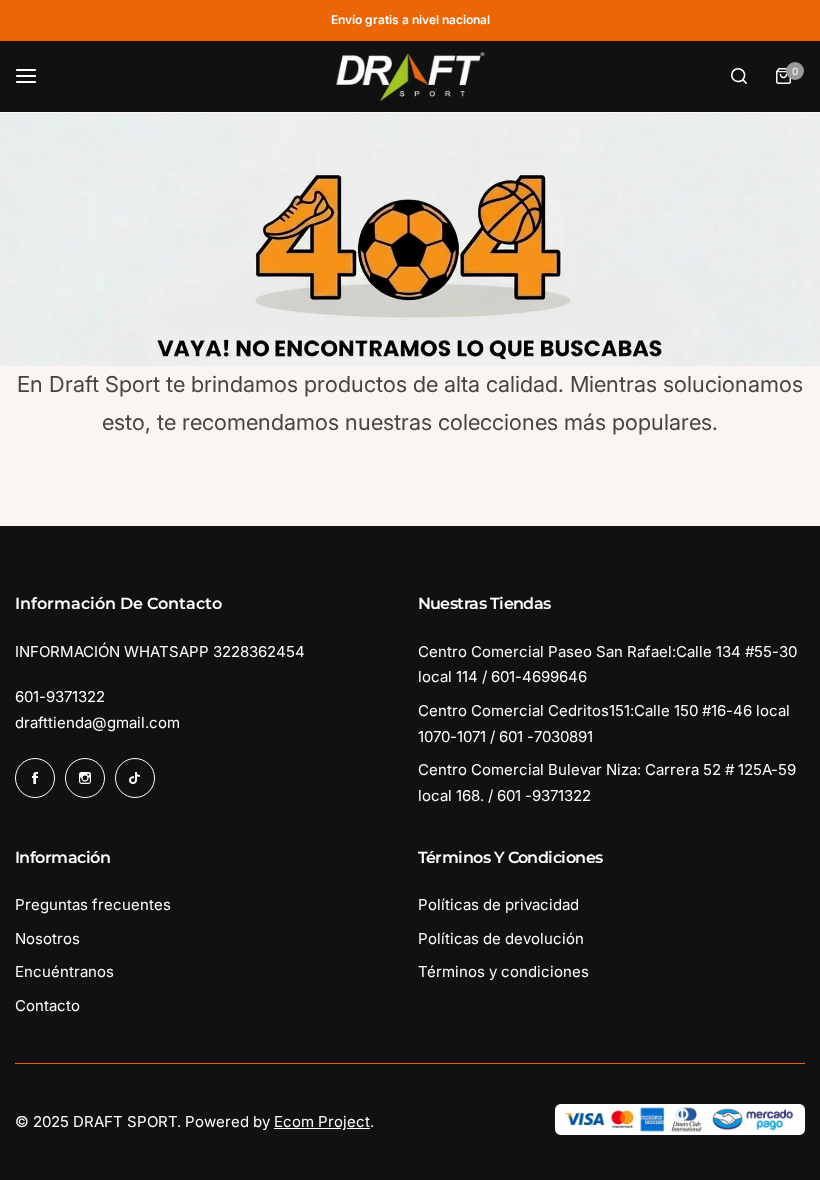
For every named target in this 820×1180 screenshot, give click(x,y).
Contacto (47, 1005)
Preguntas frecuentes (93, 904)
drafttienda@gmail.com (97, 722)
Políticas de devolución (501, 938)
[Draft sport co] (410, 77)
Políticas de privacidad (498, 904)
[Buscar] (739, 76)
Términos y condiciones (503, 971)
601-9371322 (60, 696)
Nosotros (47, 938)
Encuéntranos (64, 971)
